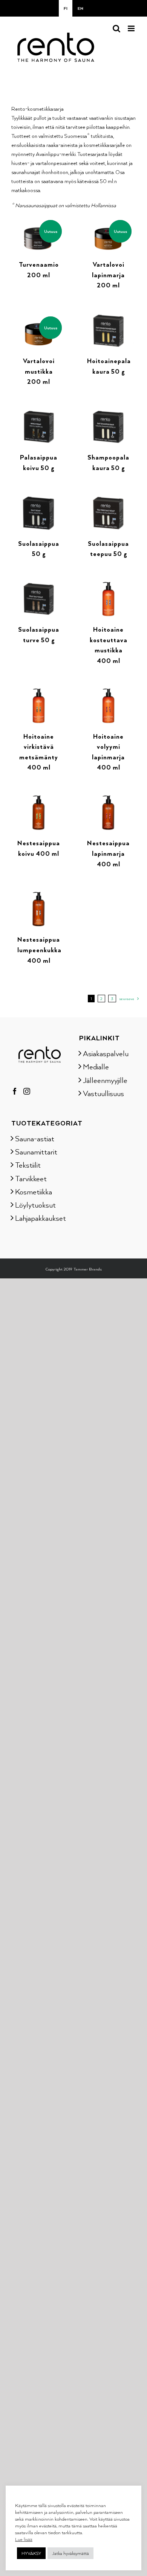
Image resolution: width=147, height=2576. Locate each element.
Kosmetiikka (34, 1191)
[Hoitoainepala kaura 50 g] (108, 317)
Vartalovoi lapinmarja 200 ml (108, 275)
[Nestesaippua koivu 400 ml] (39, 799)
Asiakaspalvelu (106, 1053)
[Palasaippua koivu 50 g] (39, 413)
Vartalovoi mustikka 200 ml (39, 371)
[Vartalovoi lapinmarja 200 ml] (108, 221)
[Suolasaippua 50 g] (39, 499)
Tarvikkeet (31, 1178)
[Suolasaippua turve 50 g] (39, 586)
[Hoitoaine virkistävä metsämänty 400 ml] (39, 692)
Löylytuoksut (35, 1205)
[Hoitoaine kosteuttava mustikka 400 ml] (108, 586)
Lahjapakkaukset (40, 1218)
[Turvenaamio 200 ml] (39, 221)
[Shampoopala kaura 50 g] (108, 413)
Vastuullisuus (103, 1093)
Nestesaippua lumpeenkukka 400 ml (39, 950)
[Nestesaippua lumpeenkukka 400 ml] (39, 896)
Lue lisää (24, 2539)
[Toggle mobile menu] (132, 28)
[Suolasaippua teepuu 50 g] (108, 499)
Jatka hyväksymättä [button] (70, 2553)
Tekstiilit (28, 1165)
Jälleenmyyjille (105, 1080)
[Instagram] (27, 1091)
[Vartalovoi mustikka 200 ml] (39, 317)
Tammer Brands (88, 1269)
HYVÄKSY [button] (31, 2553)
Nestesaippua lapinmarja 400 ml (108, 853)
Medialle (96, 1066)
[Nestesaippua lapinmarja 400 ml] (108, 799)
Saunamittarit (36, 1151)
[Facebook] (15, 1091)
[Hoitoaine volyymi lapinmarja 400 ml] (108, 692)
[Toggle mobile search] (116, 28)
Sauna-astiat (35, 1138)
